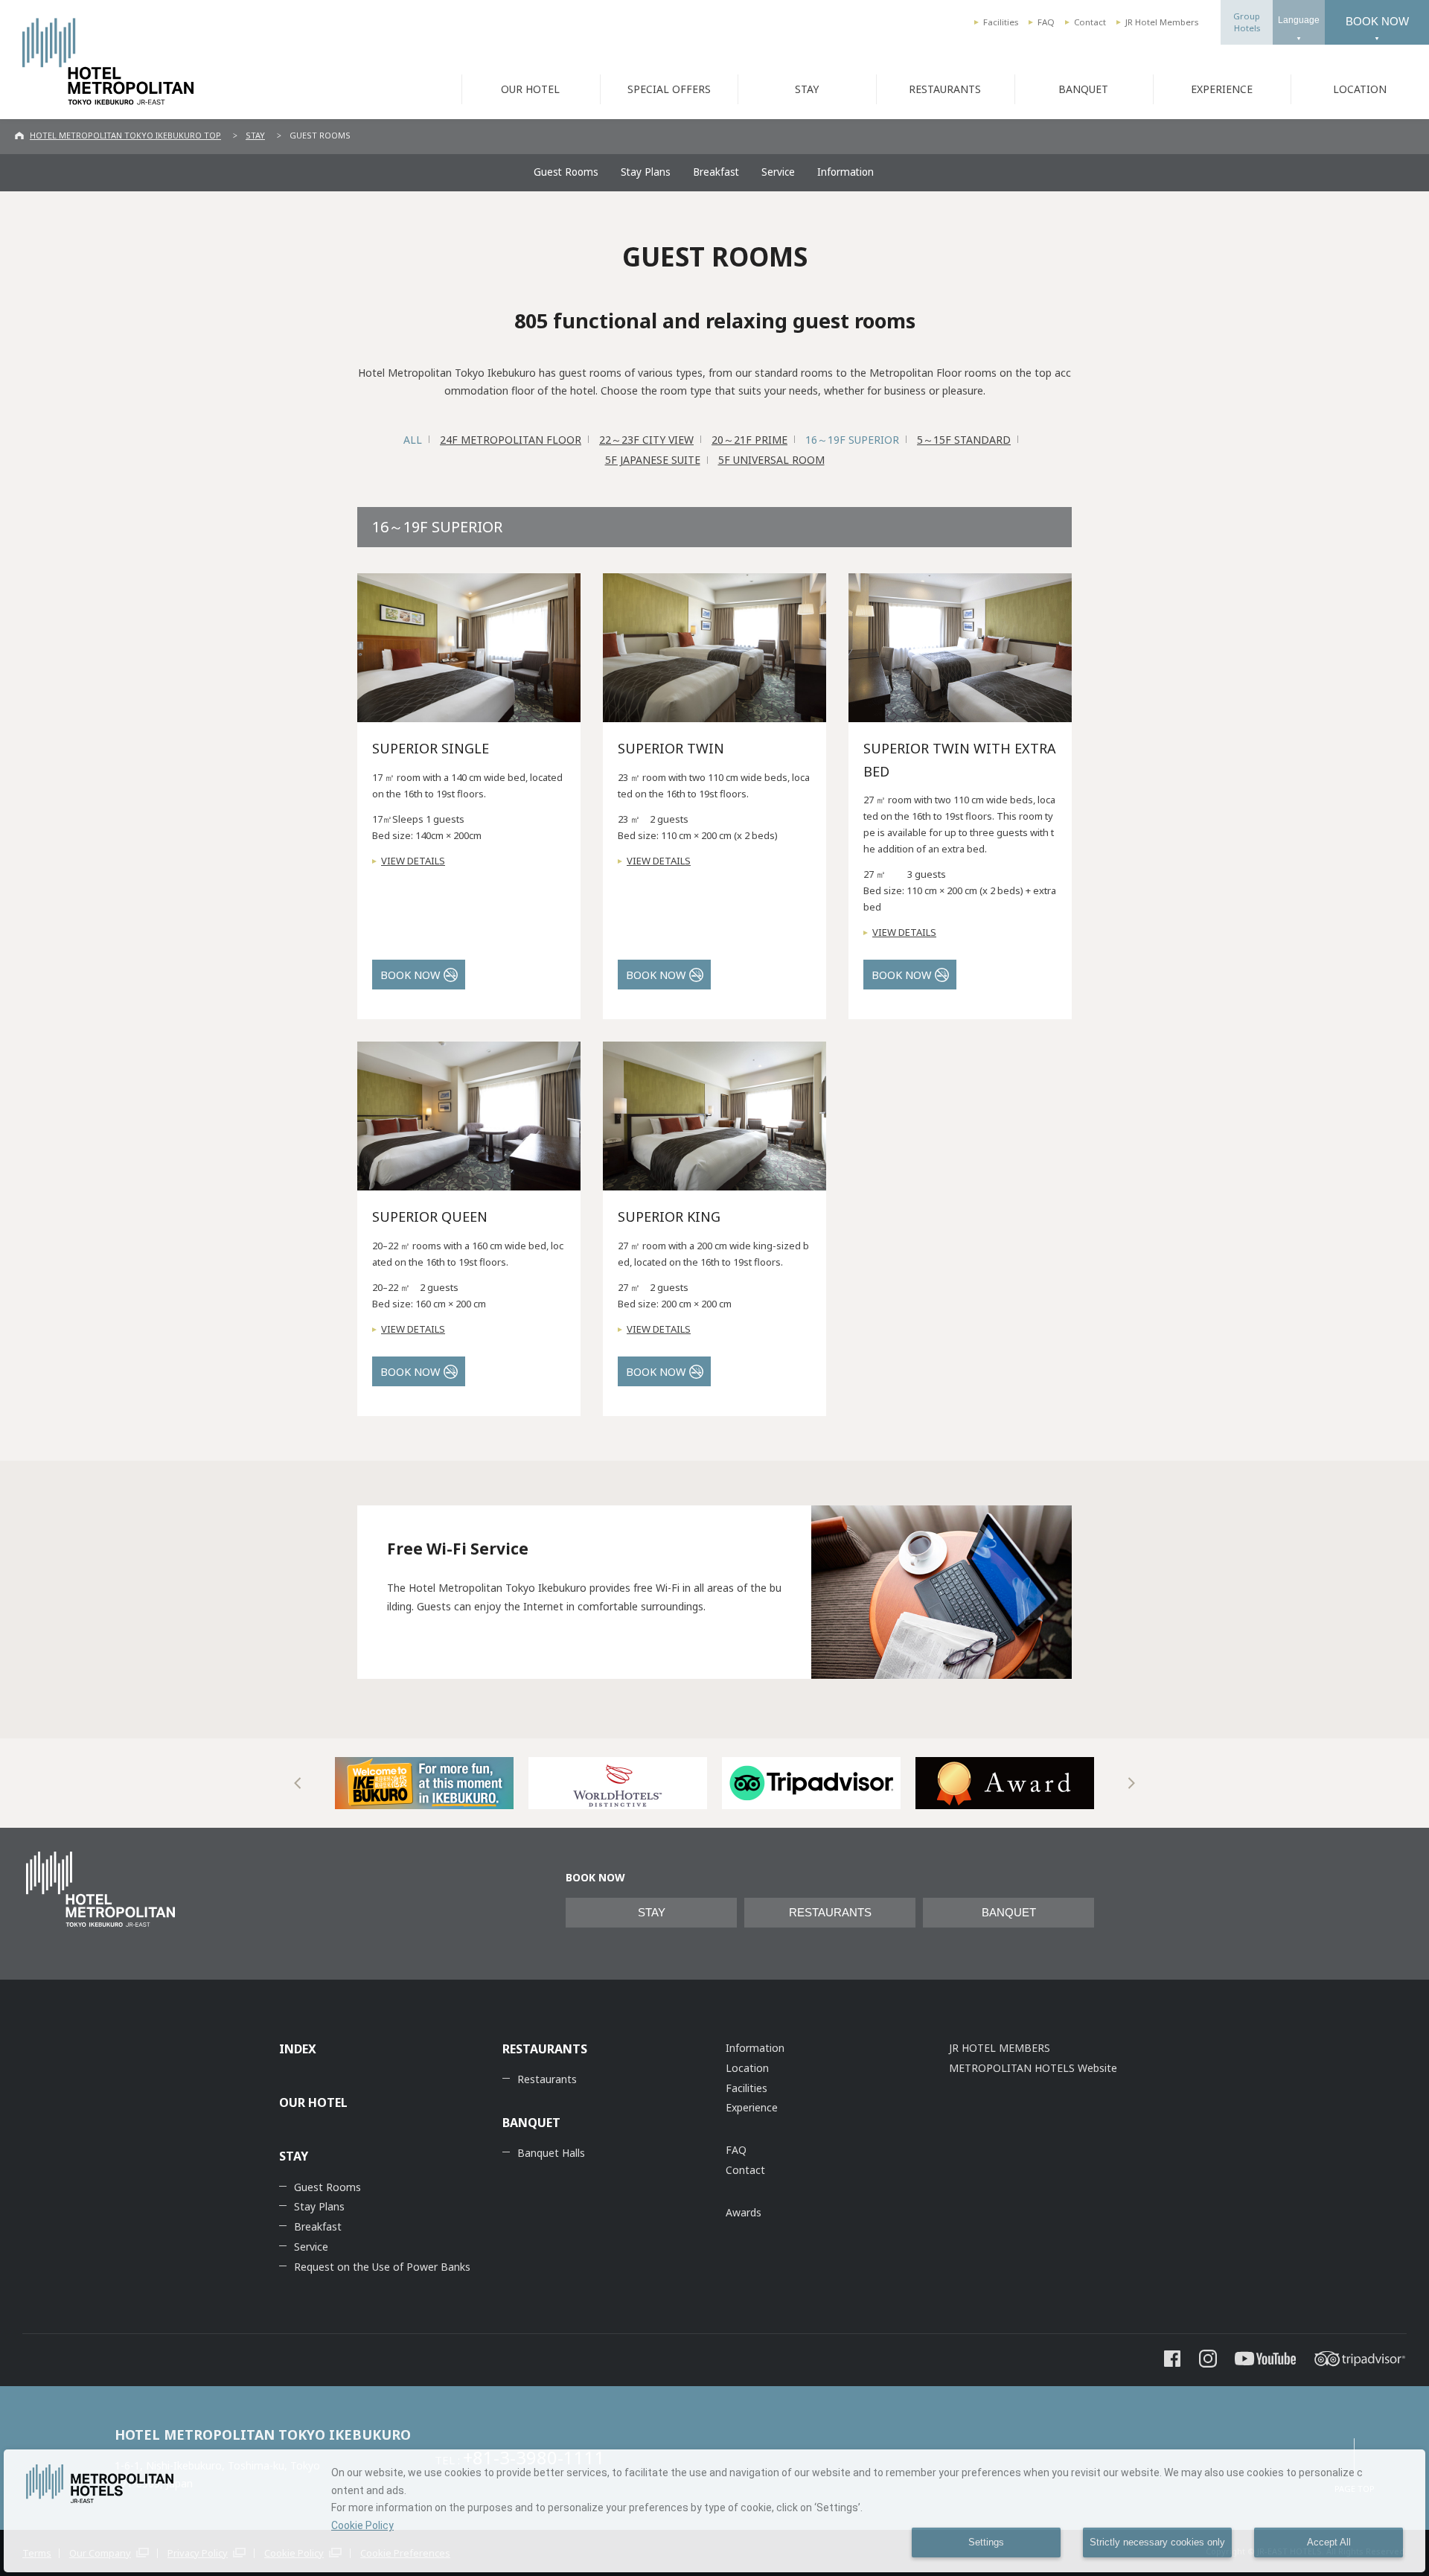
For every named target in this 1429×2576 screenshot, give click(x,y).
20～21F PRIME (749, 440)
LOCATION (1360, 89)
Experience (752, 2107)
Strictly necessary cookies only (1157, 2542)
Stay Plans (646, 172)
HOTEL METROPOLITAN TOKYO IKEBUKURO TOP (125, 135)
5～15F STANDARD (964, 440)
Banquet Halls (551, 2153)
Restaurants (547, 2079)
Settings (986, 2542)
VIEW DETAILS (413, 861)
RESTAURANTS (945, 89)
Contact (1090, 22)
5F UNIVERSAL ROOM (771, 460)
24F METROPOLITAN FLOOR (511, 440)
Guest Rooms (566, 172)
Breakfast (716, 172)
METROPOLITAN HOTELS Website (1033, 2068)
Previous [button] (298, 1783)
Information (845, 172)
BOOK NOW (1377, 21)
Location (747, 2068)
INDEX (298, 2049)
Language (1299, 20)
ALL (413, 440)
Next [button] (1131, 1783)
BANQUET (1083, 89)
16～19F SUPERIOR (852, 440)
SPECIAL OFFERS (669, 89)
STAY (807, 89)
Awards (744, 2212)
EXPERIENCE (1222, 89)
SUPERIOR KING (669, 1217)
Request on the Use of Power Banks (382, 2267)
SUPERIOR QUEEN (430, 1217)
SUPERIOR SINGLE (431, 748)
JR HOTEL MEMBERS (1000, 2048)
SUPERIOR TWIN (671, 748)
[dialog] (714, 2511)
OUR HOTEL (530, 89)
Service (778, 172)
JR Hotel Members (1162, 22)
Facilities (1001, 22)
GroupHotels (1247, 22)
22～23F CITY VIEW (646, 440)
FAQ (1046, 22)
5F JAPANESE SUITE (653, 460)
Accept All (1329, 2542)
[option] (424, 1783)
